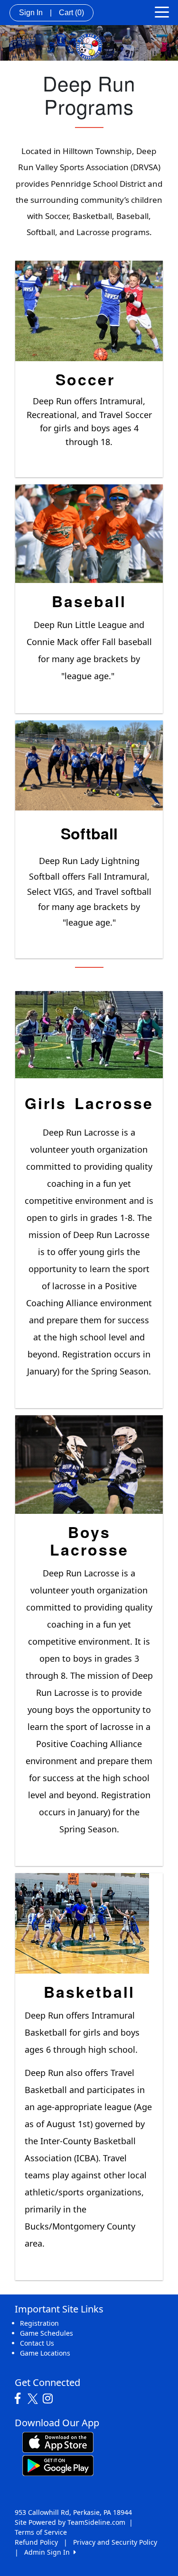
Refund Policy (36, 2542)
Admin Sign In (49, 2552)
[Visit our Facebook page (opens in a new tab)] (20, 2399)
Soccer (85, 379)
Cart (71, 13)
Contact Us (37, 2343)
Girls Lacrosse (89, 1103)
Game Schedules (47, 2333)
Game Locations (45, 2353)
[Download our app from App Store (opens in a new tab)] (58, 2442)
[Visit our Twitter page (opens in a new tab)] (34, 2399)
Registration (39, 2323)
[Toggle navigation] (162, 11)
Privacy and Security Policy (115, 2542)
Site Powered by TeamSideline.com (70, 2522)
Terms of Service (41, 2532)
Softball (89, 833)
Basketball (89, 1992)
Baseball (89, 601)
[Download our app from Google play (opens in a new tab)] (58, 2465)
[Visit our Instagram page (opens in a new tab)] (50, 2399)
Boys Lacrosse (89, 1541)
